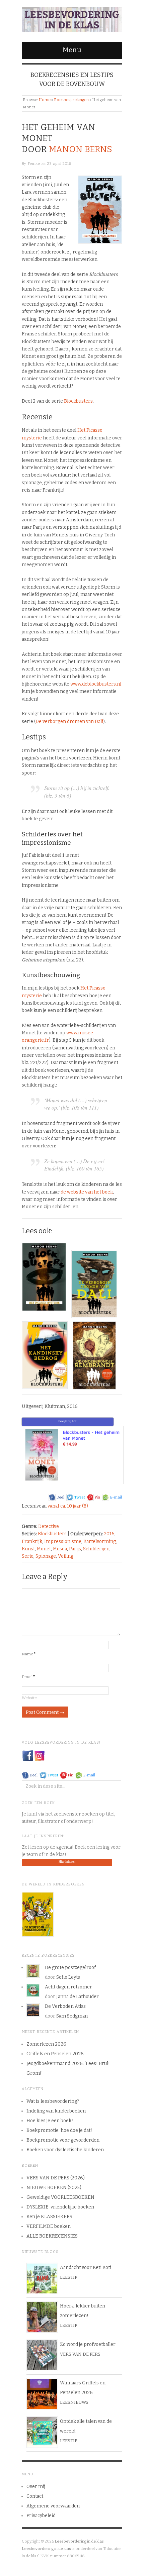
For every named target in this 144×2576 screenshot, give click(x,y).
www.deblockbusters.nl (96, 684)
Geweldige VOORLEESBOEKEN (60, 2197)
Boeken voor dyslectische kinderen (65, 2150)
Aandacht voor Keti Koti (86, 2268)
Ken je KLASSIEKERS (49, 2217)
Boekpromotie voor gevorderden (63, 2140)
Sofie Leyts (68, 1977)
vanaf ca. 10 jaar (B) (68, 1506)
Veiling (66, 1556)
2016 (109, 1534)
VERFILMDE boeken (49, 2226)
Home (45, 100)
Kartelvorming (100, 1541)
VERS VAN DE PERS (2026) (56, 2178)
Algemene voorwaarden (53, 2506)
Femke (34, 164)
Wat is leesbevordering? (53, 2101)
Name (29, 1654)
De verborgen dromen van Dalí (69, 722)
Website (29, 1698)
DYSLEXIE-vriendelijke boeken (60, 2207)
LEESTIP (68, 2277)
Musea (60, 1549)
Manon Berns (81, 149)
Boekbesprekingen (71, 100)
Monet (44, 1549)
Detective (49, 1526)
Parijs (75, 1549)
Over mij (36, 2487)
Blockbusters (78, 401)
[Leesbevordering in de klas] (72, 18)
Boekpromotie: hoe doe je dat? (59, 2130)
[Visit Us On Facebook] (28, 1756)
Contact (35, 2496)
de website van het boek (87, 1192)
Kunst (28, 1549)
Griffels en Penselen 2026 (55, 2054)
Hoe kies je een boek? (50, 2121)
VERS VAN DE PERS (80, 2354)
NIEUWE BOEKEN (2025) (54, 2188)
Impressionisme (63, 1541)
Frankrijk (32, 1541)
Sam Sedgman (72, 2016)
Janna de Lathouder (78, 1997)
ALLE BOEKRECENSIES (52, 2236)
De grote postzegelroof (70, 1968)
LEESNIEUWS (74, 2402)
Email (28, 1677)
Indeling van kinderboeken (56, 2111)
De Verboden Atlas (65, 2006)
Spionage (46, 1556)
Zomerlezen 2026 (46, 2044)
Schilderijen (96, 1549)
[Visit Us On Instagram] (39, 1756)
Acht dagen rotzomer (68, 1987)
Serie (28, 1556)
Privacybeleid (41, 2516)
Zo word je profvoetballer (88, 2344)
